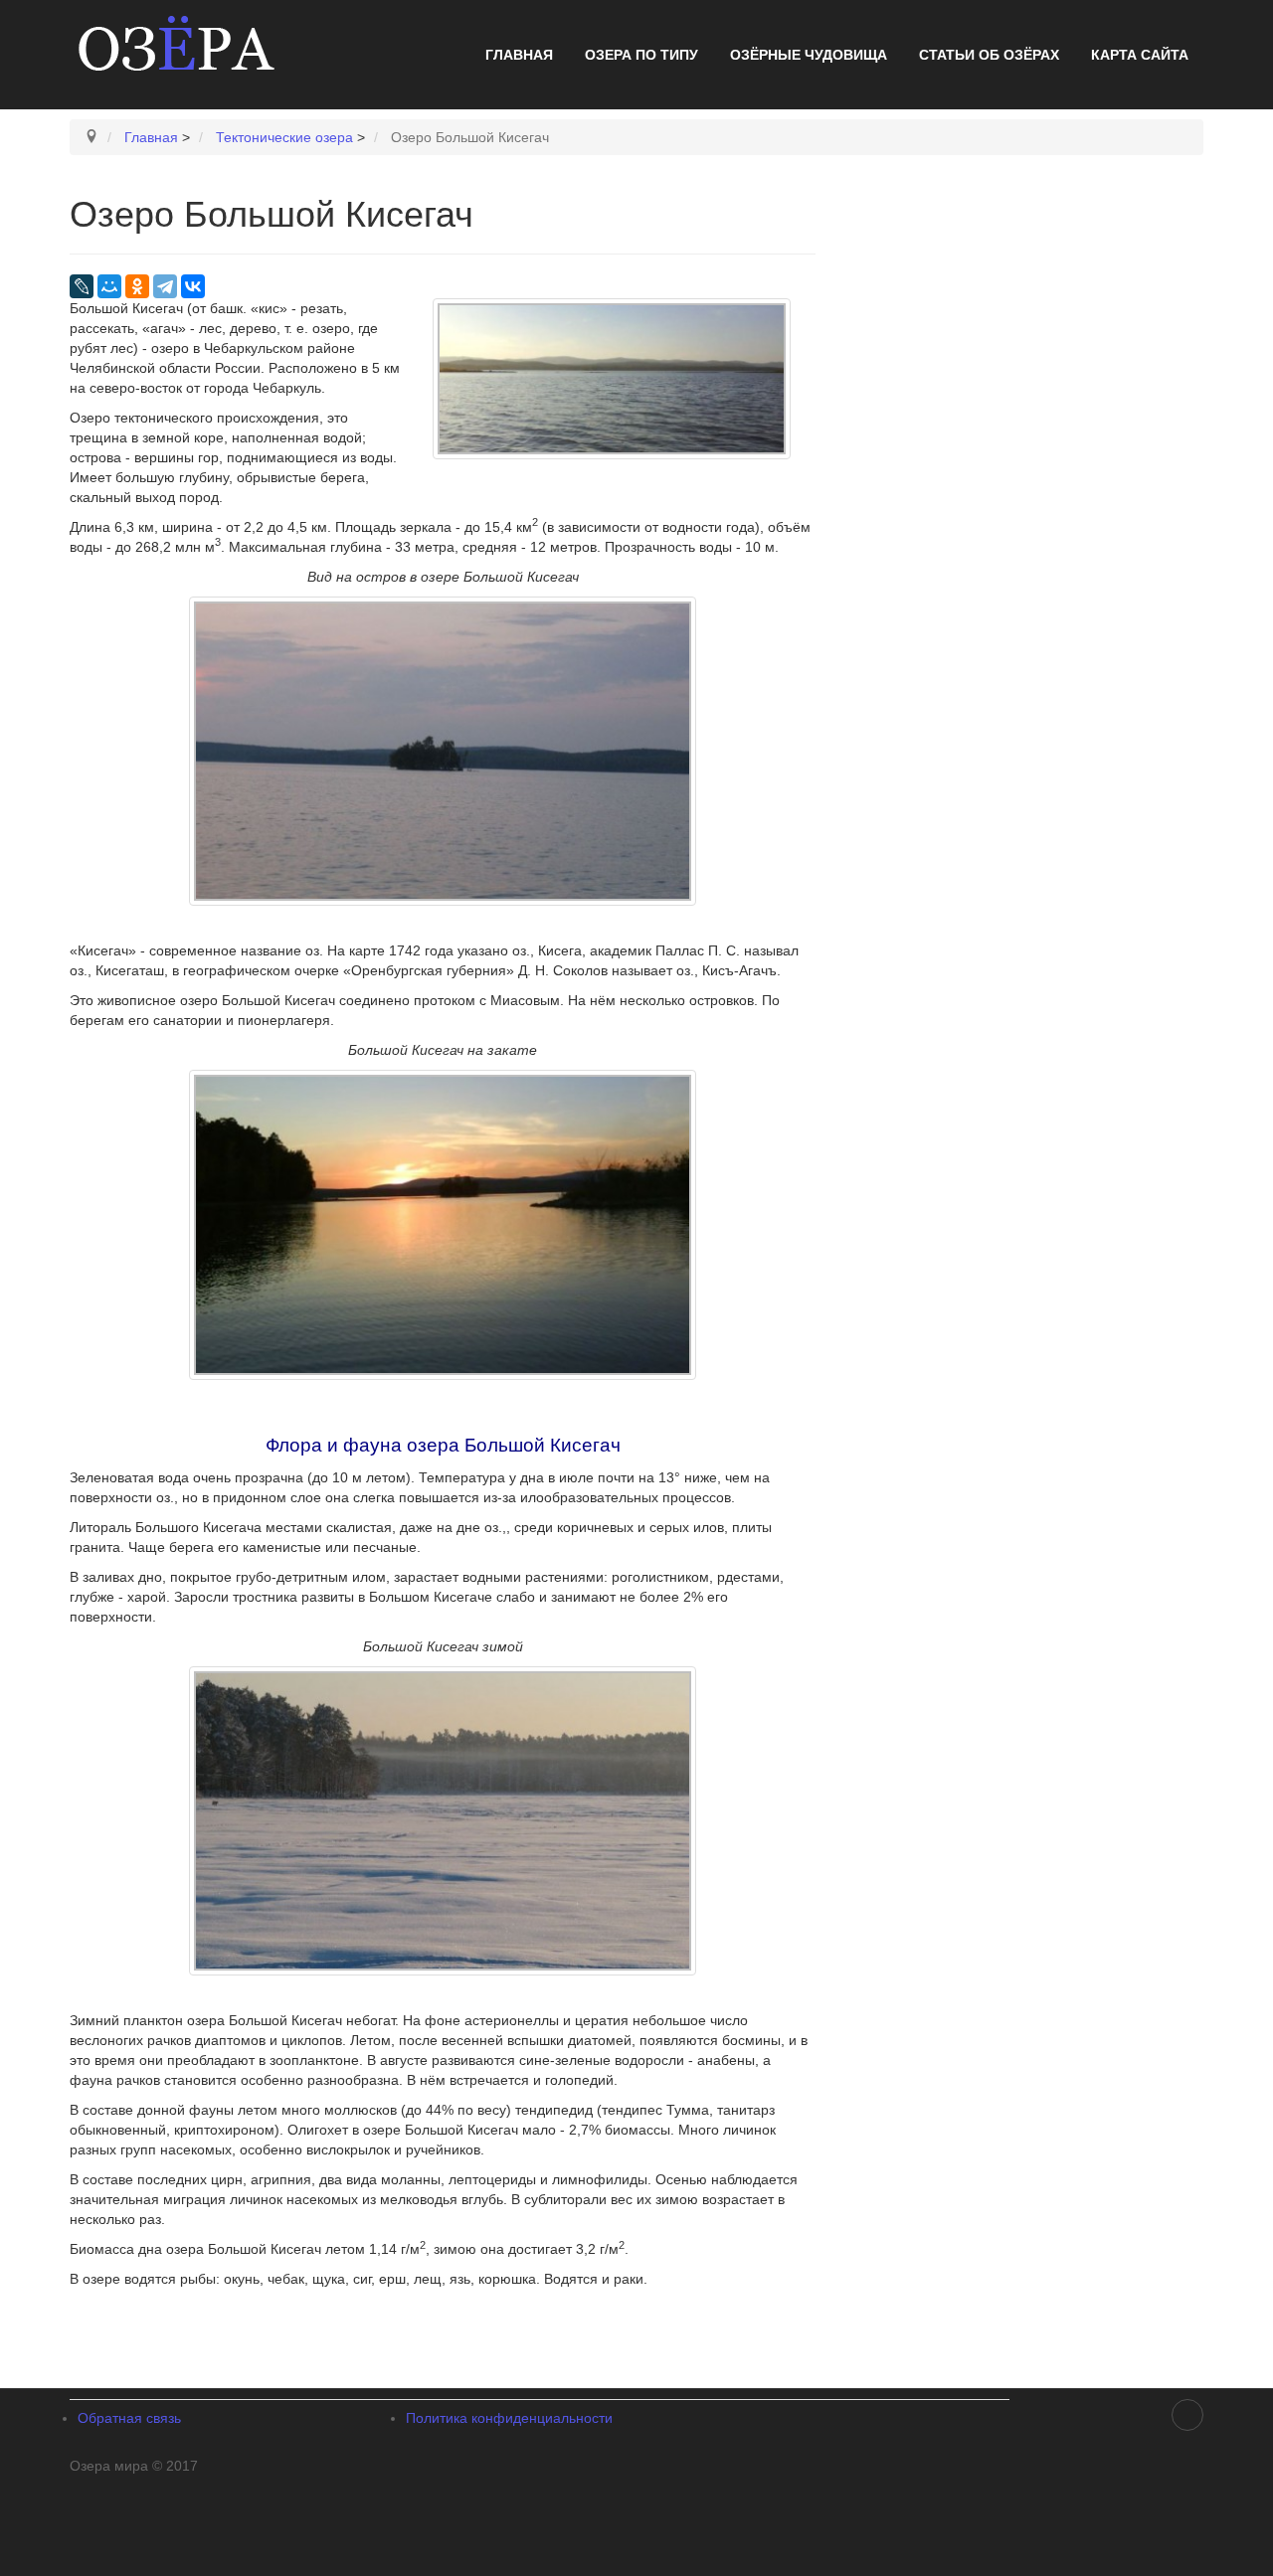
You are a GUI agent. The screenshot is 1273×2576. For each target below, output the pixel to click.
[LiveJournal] (82, 286)
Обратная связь (129, 2418)
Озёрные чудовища (809, 55)
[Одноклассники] (137, 286)
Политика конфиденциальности (509, 2418)
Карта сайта (1140, 55)
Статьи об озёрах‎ (989, 55)
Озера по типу (641, 55)
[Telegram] (165, 286)
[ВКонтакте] (193, 286)
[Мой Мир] (109, 286)
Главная (519, 55)
